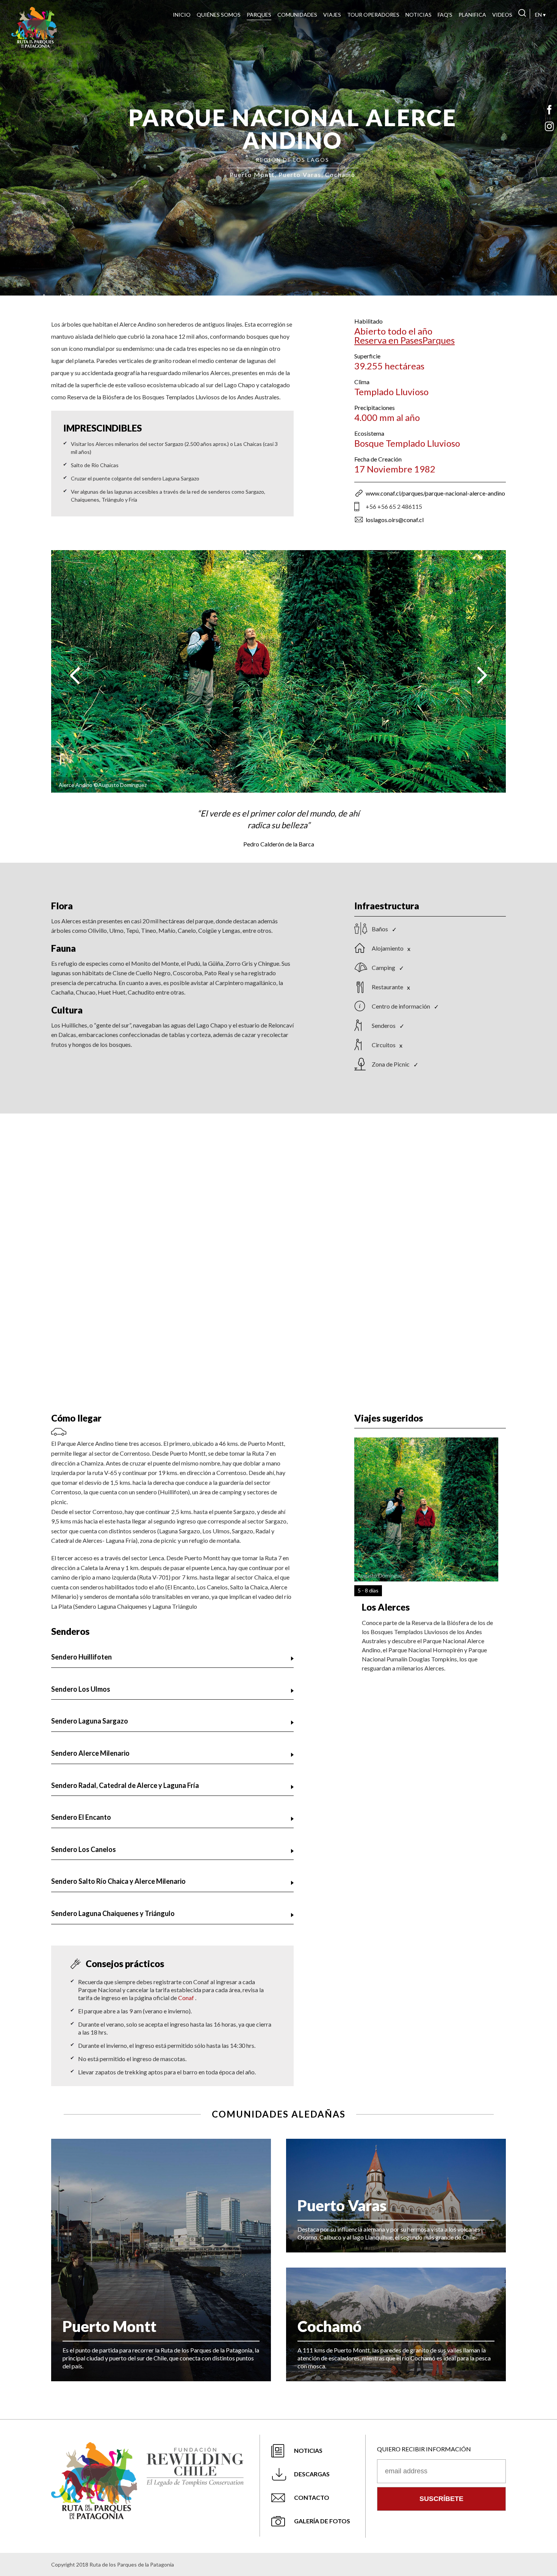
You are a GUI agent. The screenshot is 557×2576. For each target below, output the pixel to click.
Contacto (312, 2497)
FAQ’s (445, 15)
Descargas (312, 2474)
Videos (502, 15)
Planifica (472, 15)
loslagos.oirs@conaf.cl (395, 520)
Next (482, 675)
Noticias (419, 15)
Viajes (332, 15)
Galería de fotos (322, 2521)
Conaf (187, 1998)
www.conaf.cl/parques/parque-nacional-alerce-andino (435, 493)
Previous (75, 675)
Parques (259, 15)
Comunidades (297, 15)
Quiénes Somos (219, 15)
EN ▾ (540, 15)
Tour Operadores (373, 15)
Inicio (182, 15)
